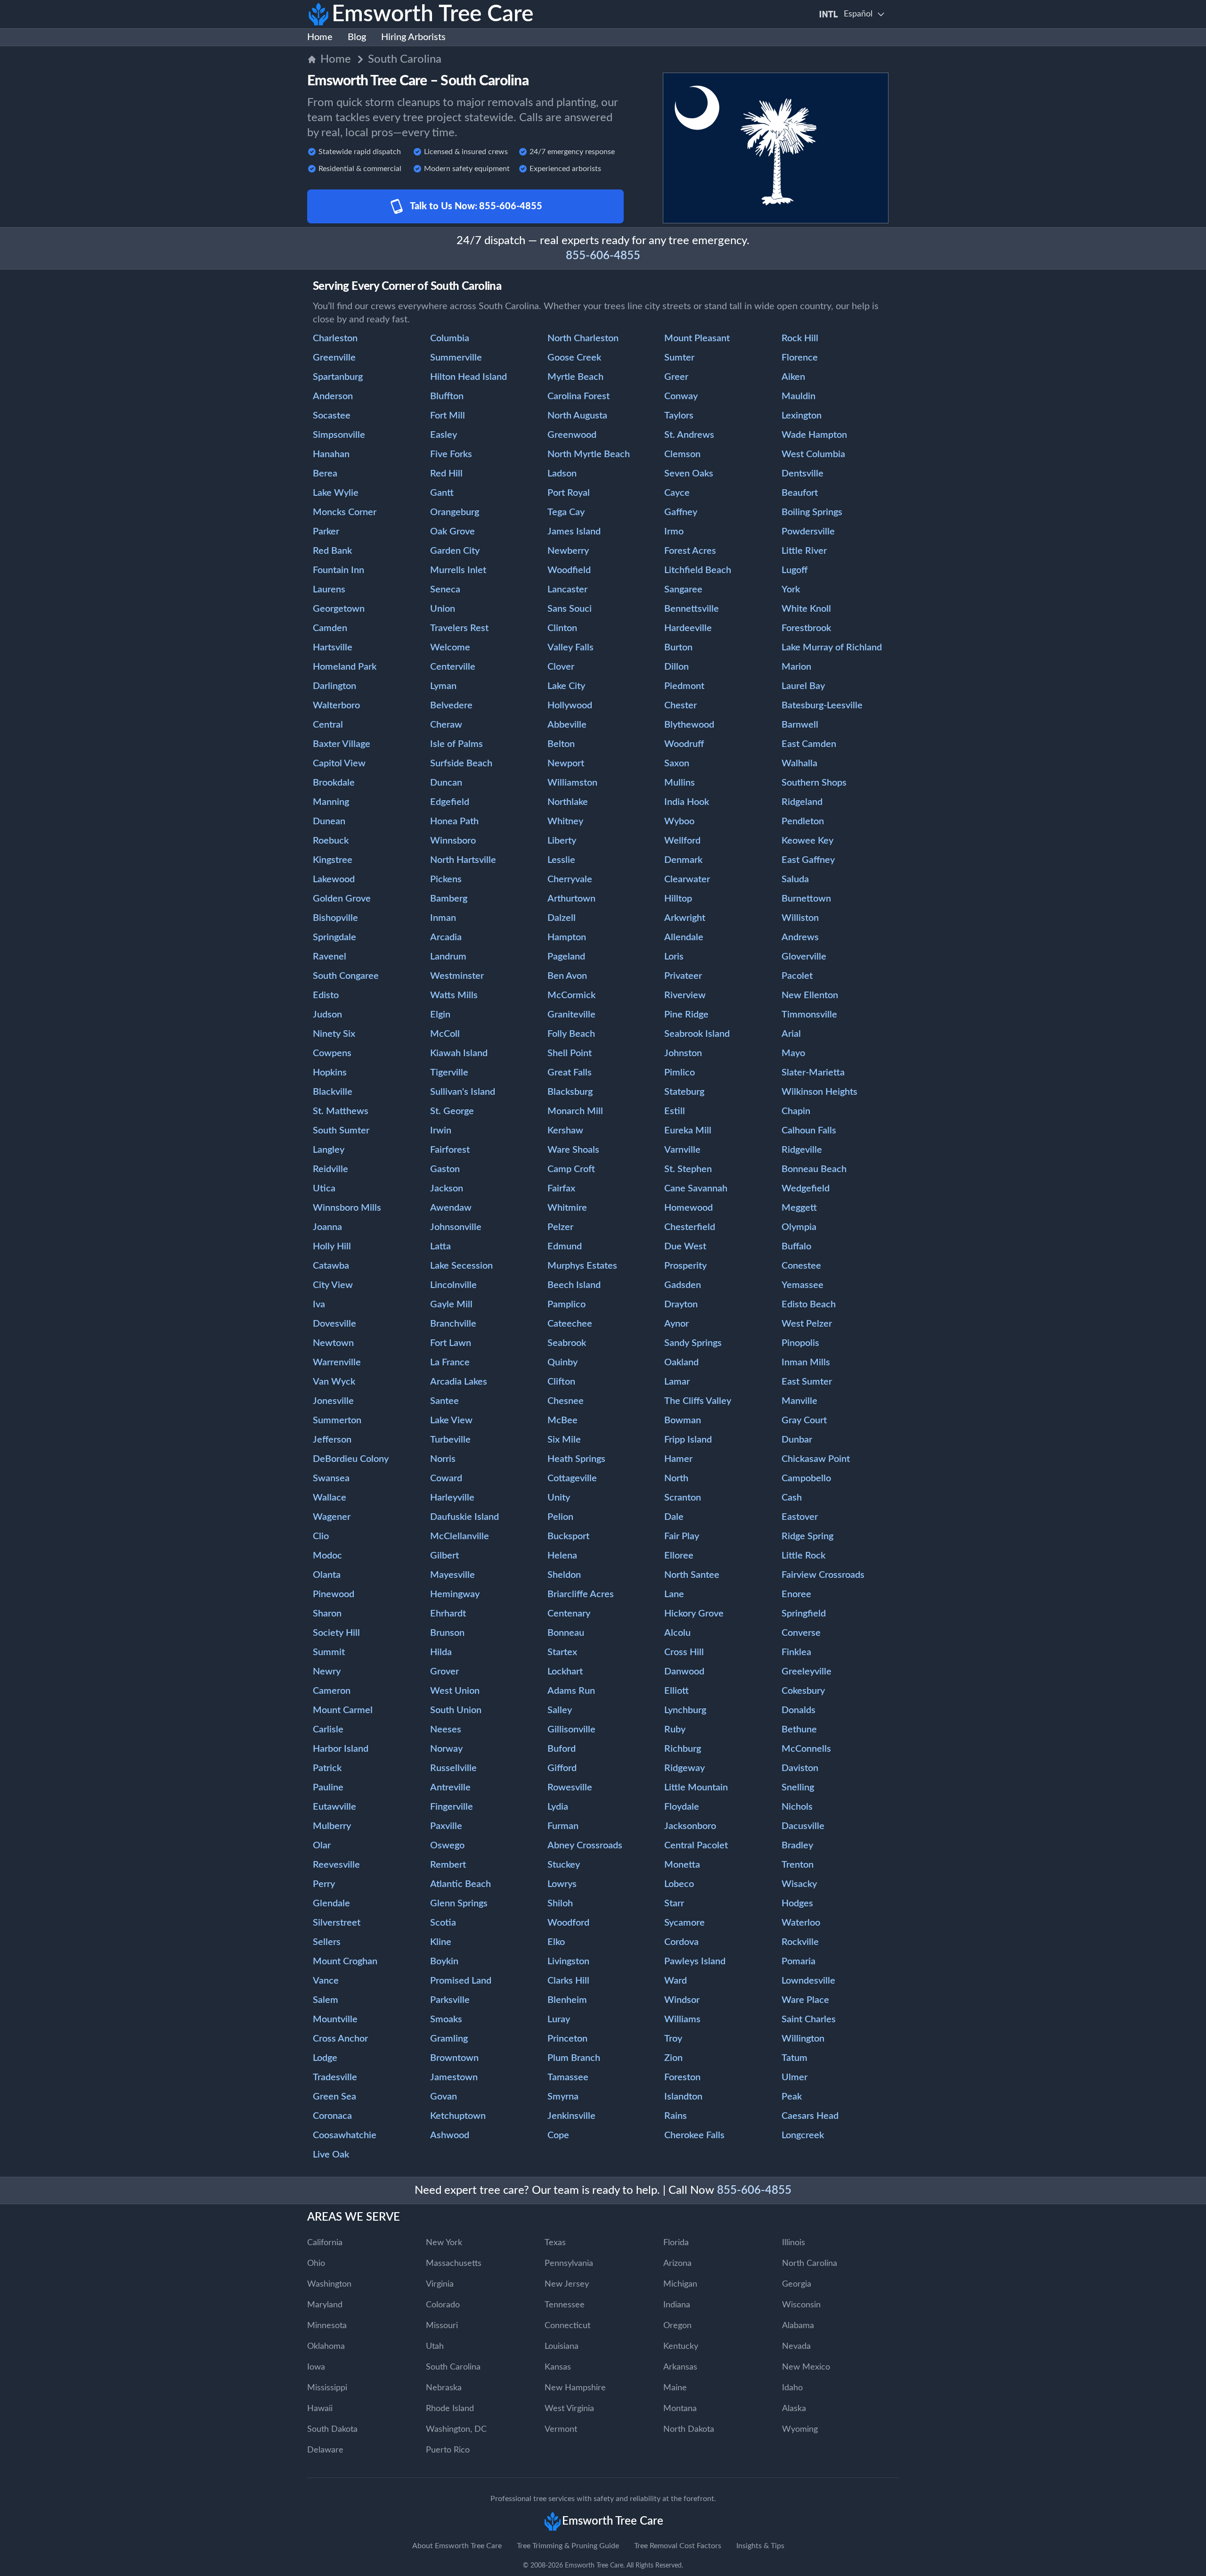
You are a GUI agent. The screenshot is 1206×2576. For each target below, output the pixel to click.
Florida (676, 2243)
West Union (455, 1691)
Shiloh (560, 1903)
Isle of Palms (456, 744)
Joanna (327, 1227)
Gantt (442, 493)
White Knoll (806, 609)
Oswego (447, 1846)
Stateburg (684, 1092)
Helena (562, 1556)
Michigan (680, 2284)
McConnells (806, 1749)
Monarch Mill (575, 1111)
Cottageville (572, 1478)
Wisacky (799, 1884)
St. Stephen (688, 1169)
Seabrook (567, 1343)
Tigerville (449, 1073)
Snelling (798, 1788)
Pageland (566, 957)
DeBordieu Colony (351, 1459)
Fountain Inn (338, 570)
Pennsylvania (569, 2264)
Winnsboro (453, 841)
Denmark (683, 860)
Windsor (682, 2000)
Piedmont (684, 686)
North (676, 1478)
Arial (791, 1034)
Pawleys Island (695, 1961)
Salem (326, 2000)
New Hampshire (575, 2388)
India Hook (687, 802)
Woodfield (569, 570)
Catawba (331, 1266)
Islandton (683, 2097)
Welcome (450, 648)
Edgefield (450, 802)
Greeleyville (807, 1672)
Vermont (561, 2429)
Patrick (327, 1768)
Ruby (675, 1730)
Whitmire (567, 1208)
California (325, 2243)
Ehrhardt (448, 1614)
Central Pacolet (696, 1846)
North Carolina (810, 2264)
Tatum (794, 2058)
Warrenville (337, 1362)
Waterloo (801, 1923)
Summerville (456, 358)
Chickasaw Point (816, 1459)
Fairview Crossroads (823, 1575)
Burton (678, 648)
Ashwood (450, 2135)
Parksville (450, 2000)
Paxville (446, 1826)
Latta (440, 1247)
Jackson (447, 1189)
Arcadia (446, 937)
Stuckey (564, 1865)
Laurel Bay (803, 686)
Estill (675, 1111)
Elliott (676, 1691)
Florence (800, 358)
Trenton (798, 1865)
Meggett (799, 1208)
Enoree (796, 1594)
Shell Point (570, 1053)
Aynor (676, 1324)
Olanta (327, 1575)
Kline (441, 1942)
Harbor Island (341, 1749)
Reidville (330, 1169)
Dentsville (803, 474)
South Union (456, 1710)
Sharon (327, 1614)
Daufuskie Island (464, 1517)
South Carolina (453, 2367)
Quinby (562, 1362)
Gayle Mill (451, 1304)
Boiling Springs (812, 512)
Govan (444, 2097)
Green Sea (334, 2097)
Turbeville (450, 1440)
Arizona (677, 2264)
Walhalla (799, 763)
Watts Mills (454, 995)
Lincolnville (453, 1285)
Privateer (683, 976)
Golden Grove (342, 899)
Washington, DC (456, 2429)
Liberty (562, 841)
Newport (566, 763)
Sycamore (684, 1923)
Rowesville (570, 1788)
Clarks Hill (568, 1981)
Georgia (797, 2284)
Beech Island (574, 1285)
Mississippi (327, 2388)
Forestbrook (806, 628)
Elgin (440, 1015)
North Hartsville (463, 860)
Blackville (333, 1092)
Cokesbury (803, 1691)
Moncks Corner (345, 512)
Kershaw (565, 1131)
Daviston (800, 1768)
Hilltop (678, 899)
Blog (357, 37)
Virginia (440, 2284)
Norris (443, 1459)
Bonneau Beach (814, 1169)
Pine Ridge (686, 1015)
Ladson (562, 474)
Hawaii (320, 2409)
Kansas (558, 2367)
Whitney (565, 821)
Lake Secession (461, 1266)
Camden (330, 628)
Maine (675, 2388)
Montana (680, 2409)
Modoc (327, 1556)
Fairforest (450, 1150)
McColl (445, 1034)
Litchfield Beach (698, 570)
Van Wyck (334, 1382)
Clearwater (687, 879)
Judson (327, 1015)
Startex (562, 1652)
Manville (799, 1401)
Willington (803, 2039)
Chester (680, 706)
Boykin (444, 1961)
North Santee (692, 1575)
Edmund (565, 1247)
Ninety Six (334, 1034)
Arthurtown (571, 899)
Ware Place (805, 2000)
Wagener (332, 1517)
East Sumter (807, 1382)
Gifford (562, 1768)
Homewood (689, 1208)
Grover (444, 1672)
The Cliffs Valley (698, 1401)
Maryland (325, 2305)
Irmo (674, 532)
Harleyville (452, 1498)
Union (443, 609)
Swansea (331, 1478)
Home (320, 37)
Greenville (334, 358)
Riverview (685, 995)
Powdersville (808, 532)
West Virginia (569, 2409)
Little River (804, 551)
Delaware (325, 2450)
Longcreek (803, 2135)
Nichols (797, 1807)
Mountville (335, 2019)
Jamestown (454, 2077)
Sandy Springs (693, 1343)
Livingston (568, 1961)
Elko (556, 1942)
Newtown (333, 1343)
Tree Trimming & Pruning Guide (568, 2546)
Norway (446, 1749)
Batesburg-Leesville (822, 706)
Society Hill (336, 1633)
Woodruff (684, 744)
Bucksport (568, 1536)
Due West (685, 1247)
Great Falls (570, 1073)
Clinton (562, 628)
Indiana (677, 2305)
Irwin (441, 1131)
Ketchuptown (458, 2116)
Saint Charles (809, 2019)
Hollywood (570, 706)
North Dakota (689, 2429)
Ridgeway (684, 1768)
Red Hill (446, 474)
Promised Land (461, 1981)
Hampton (567, 937)
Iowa (316, 2367)
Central (328, 725)
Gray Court (804, 1420)
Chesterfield (690, 1227)
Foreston (682, 2077)
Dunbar (797, 1440)
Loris (674, 957)
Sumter (679, 358)
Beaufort (800, 493)
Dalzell (562, 918)
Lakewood (334, 879)
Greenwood (572, 435)
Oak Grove (452, 532)
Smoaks (446, 2019)
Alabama (798, 2326)
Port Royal (569, 493)
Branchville (453, 1324)
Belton (561, 744)
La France (450, 1362)
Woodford (568, 1923)
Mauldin (799, 396)
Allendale (684, 937)
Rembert (448, 1865)
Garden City (455, 551)
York (791, 590)
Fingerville (452, 1807)
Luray (559, 2019)
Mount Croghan (345, 1961)
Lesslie (561, 860)
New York (444, 2243)
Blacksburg (570, 1092)
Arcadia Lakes (459, 1382)
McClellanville (460, 1536)
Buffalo (796, 1247)
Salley (560, 1710)
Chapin (796, 1111)
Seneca (445, 590)
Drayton (681, 1304)
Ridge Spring (807, 1536)
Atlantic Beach (460, 1884)
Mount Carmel (343, 1710)
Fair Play (682, 1536)
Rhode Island (450, 2409)
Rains (676, 2116)
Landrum (448, 957)
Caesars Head (810, 2116)
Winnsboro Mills (347, 1208)
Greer (676, 377)
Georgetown (339, 609)
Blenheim (567, 2000)
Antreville (450, 1788)
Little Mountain (696, 1788)
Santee (444, 1401)
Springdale (334, 937)
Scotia (443, 1923)
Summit (329, 1652)
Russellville (453, 1768)
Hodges (797, 1903)
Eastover (800, 1517)
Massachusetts (454, 2264)
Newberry (568, 551)
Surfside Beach (461, 763)
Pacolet (797, 976)
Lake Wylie (336, 493)
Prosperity (685, 1266)
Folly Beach (571, 1034)
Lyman (443, 686)
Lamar (677, 1382)
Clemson (682, 454)
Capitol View (339, 763)
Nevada (796, 2346)
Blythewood (689, 725)
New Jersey (567, 2284)
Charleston (335, 338)
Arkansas (680, 2367)
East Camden (809, 744)
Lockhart (565, 1672)
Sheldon (564, 1575)
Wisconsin (801, 2305)
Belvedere (451, 706)
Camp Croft (571, 1169)
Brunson (447, 1633)
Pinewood (334, 1594)
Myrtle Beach (575, 377)
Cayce (677, 493)
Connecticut (567, 2326)
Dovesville (334, 1324)
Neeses (446, 1730)
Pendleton (803, 821)
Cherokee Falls (694, 2135)
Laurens (329, 590)
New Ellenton (810, 995)
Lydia (558, 1807)
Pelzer (560, 1227)
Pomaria (799, 1961)
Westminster (457, 976)
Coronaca (332, 2116)
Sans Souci (570, 609)
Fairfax (561, 1189)
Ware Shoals (573, 1150)
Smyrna (563, 2097)
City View (333, 1285)
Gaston (445, 1169)
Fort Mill (448, 416)
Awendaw (451, 1208)
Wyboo (679, 821)
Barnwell (800, 725)
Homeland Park (345, 667)
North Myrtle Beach (589, 454)
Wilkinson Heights (819, 1092)
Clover (561, 667)
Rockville (800, 1942)
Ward (676, 1981)
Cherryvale (570, 879)
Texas (555, 2243)
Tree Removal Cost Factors (678, 2546)
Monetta (682, 1865)
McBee (562, 1420)
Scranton (683, 1498)
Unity (559, 1498)
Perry (324, 1884)
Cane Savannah (696, 1189)
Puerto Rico (448, 2450)
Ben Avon (567, 976)
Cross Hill (684, 1652)
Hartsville (333, 648)
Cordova (681, 1942)
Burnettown (806, 899)
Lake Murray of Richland (832, 648)
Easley (444, 435)
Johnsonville (456, 1227)
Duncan (446, 783)
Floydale (682, 1807)
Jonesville (333, 1401)
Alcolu (677, 1633)
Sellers (327, 1942)
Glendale (331, 1903)
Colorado (443, 2305)
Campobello (806, 1478)
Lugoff (794, 570)
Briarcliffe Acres (581, 1594)
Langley (329, 1150)
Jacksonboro (690, 1826)
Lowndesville (808, 1981)
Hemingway (455, 1594)
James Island (574, 532)
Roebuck (331, 841)
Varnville (682, 1150)
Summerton (337, 1420)
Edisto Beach (809, 1304)
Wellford (682, 841)
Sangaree (683, 590)
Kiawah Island (459, 1053)
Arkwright (685, 918)
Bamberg (449, 899)
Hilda (441, 1652)
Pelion (560, 1517)
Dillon (676, 667)
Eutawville (334, 1807)
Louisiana (562, 2346)
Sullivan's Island (463, 1092)
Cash (792, 1498)
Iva (319, 1304)
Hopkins (330, 1073)
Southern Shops (814, 783)
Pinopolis (800, 1343)
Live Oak (331, 2155)
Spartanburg (338, 377)
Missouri (442, 2326)
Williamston (572, 783)
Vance (326, 1981)
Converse (801, 1633)
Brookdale (334, 783)
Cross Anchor (340, 2039)
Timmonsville (809, 1015)
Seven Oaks (689, 474)
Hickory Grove (694, 1614)
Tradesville (335, 2077)
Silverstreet (337, 1923)
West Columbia (813, 454)
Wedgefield (806, 1189)
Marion (796, 667)
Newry (327, 1672)
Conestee (801, 1266)
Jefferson (332, 1440)
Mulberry (332, 1826)
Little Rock (803, 1556)
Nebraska (444, 2388)
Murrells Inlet (458, 570)
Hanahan (331, 454)
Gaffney (681, 512)
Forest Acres (690, 551)
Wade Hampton (814, 435)
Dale (674, 1517)
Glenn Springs (459, 1903)
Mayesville (452, 1575)
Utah (435, 2346)
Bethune (799, 1730)
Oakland (681, 1362)
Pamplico (566, 1304)
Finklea (796, 1652)
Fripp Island (688, 1440)
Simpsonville (339, 435)
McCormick (571, 995)
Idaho (792, 2388)
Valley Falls (570, 648)
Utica (324, 1189)
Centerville (453, 667)
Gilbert (444, 1556)
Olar (322, 1846)
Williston (800, 918)
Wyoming (800, 2429)
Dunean (329, 821)
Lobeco (679, 1884)
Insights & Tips (760, 2546)
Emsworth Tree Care (594, 2566)
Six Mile (564, 1440)
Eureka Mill (688, 1131)
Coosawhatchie (345, 2135)
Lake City (566, 686)
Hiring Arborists (413, 37)
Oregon (677, 2326)
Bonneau (566, 1633)
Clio (321, 1536)
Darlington (334, 686)
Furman (563, 1826)
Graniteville (571, 1015)
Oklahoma (326, 2346)
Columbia (450, 338)
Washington (329, 2284)
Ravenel (330, 957)
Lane (674, 1594)
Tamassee (568, 2077)
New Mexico (806, 2367)
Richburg (683, 1749)
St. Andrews (689, 435)
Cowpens (332, 1053)
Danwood (684, 1672)
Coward (446, 1478)
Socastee (332, 416)
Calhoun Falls (809, 1131)
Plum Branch (574, 2058)
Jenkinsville (571, 2116)
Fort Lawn (451, 1343)
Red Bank (332, 551)
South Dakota (332, 2429)
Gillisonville (571, 1730)
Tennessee (565, 2305)
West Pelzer (807, 1324)
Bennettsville (692, 609)
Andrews (800, 937)
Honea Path (454, 821)
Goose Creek (574, 358)
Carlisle (328, 1730)
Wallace (330, 1498)
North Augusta (577, 416)
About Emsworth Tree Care (457, 2546)
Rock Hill (800, 338)
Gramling (449, 2039)
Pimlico (680, 1073)
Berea (325, 474)
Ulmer (794, 2077)
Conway (681, 396)
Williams (682, 2019)
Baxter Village (342, 744)
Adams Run (571, 1691)
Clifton (561, 1382)
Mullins (680, 783)
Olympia (799, 1227)
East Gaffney (808, 860)
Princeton (567, 2039)
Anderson (333, 396)
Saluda (795, 879)
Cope (558, 2135)
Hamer (678, 1459)
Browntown (454, 2058)
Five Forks (451, 454)
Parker (326, 532)
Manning (331, 802)
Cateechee (570, 1324)
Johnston (683, 1053)
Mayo (793, 1053)
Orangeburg (455, 512)
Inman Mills (806, 1362)
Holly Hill (332, 1247)
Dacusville (803, 1826)
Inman (443, 918)
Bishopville (335, 918)
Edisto (326, 995)
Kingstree (333, 860)
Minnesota (327, 2326)
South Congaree (346, 976)
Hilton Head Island (469, 377)
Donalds (799, 1710)
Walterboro (336, 706)
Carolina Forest (579, 396)
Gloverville (804, 957)
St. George (452, 1111)
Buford (562, 1749)
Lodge (325, 2058)
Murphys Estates (582, 1266)
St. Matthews (341, 1111)
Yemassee (803, 1285)
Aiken (793, 377)
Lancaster (567, 590)
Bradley (797, 1846)
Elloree (679, 1556)
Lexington (802, 416)
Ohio (316, 2264)
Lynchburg (685, 1710)
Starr (674, 1903)
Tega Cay (566, 512)
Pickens (446, 879)
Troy (673, 2039)
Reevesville (336, 1865)
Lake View (451, 1420)
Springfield (804, 1614)
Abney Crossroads (585, 1846)
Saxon (677, 763)
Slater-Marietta (813, 1073)
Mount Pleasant (697, 338)
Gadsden (683, 1285)
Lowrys (562, 1884)
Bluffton (447, 396)
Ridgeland (802, 802)
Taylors (679, 416)
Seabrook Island (697, 1034)
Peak (792, 2097)
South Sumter (341, 1131)
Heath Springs (576, 1459)
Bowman (683, 1420)
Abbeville (567, 725)
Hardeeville (688, 628)
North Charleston (583, 338)
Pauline (328, 1788)
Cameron (332, 1691)
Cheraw (446, 725)
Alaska (794, 2409)
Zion (673, 2058)
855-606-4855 (603, 256)
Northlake (568, 802)
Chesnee (566, 1401)
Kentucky (681, 2346)
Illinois (794, 2243)
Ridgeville (802, 1150)
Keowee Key (807, 841)
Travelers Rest (459, 628)
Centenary (569, 1614)
